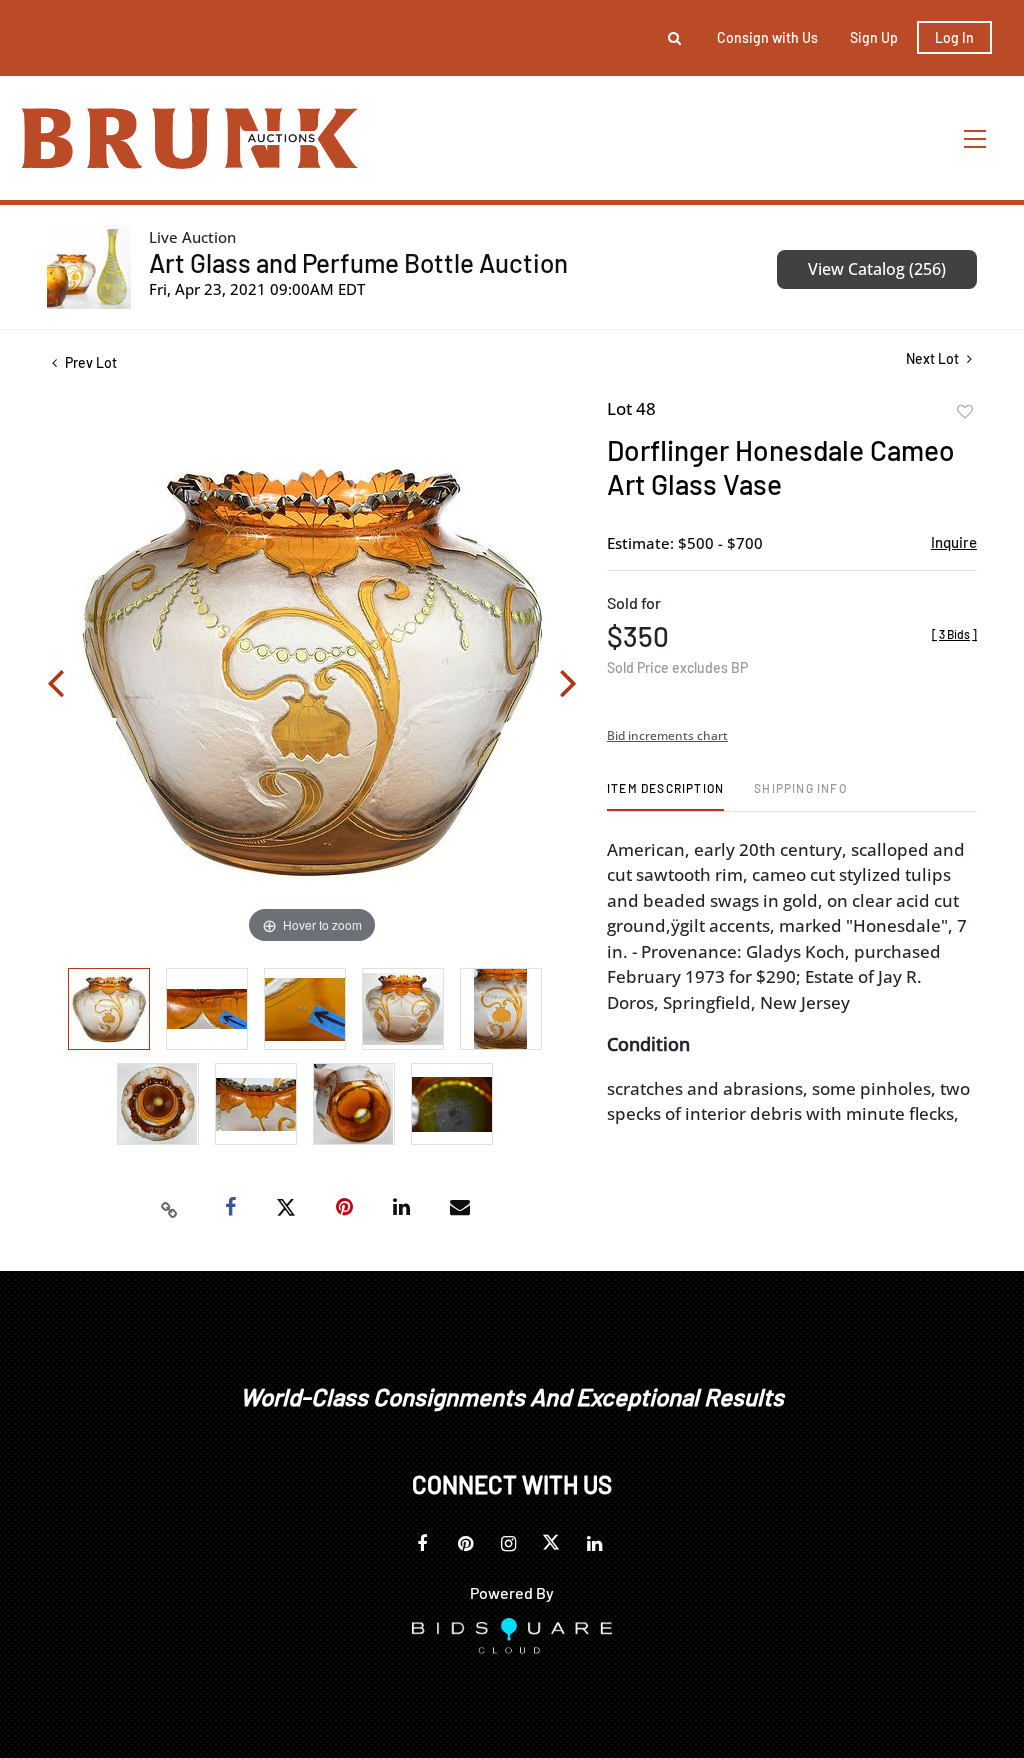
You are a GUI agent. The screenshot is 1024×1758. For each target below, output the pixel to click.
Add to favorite (965, 412)
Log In (954, 37)
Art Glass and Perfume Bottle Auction (358, 262)
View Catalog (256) (877, 269)
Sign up (874, 37)
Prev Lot (89, 362)
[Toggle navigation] (976, 138)
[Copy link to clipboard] (170, 1208)
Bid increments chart (667, 735)
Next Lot (934, 358)
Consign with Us (767, 37)
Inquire (954, 542)
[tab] (665, 795)
